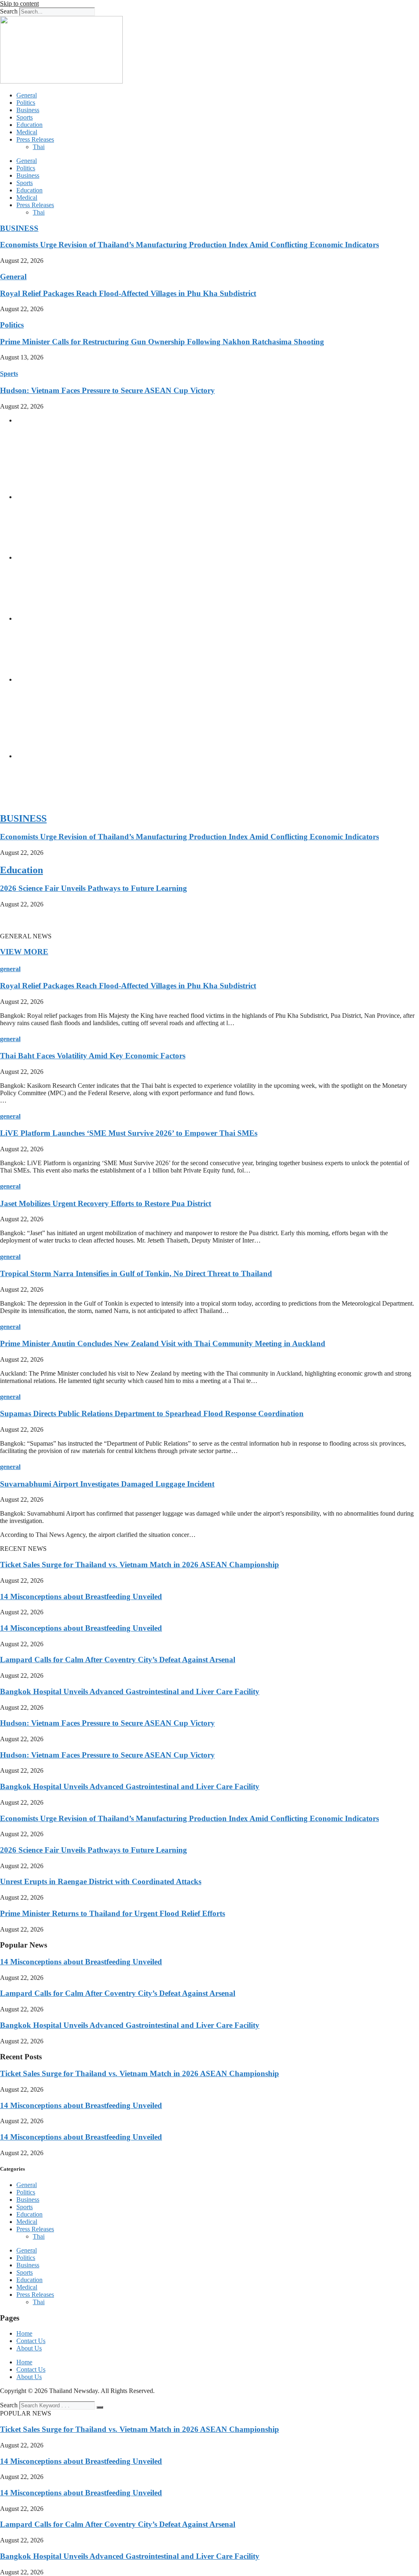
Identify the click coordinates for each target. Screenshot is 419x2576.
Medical (27, 132)
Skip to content (19, 3)
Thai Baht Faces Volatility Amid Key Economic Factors (93, 1056)
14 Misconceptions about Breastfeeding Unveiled (81, 1596)
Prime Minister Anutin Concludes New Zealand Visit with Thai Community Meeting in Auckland (163, 1343)
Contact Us (31, 2341)
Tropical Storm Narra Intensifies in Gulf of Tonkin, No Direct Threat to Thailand (136, 1273)
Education (29, 125)
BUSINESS (19, 228)
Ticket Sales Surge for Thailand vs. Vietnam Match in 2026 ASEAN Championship (140, 1565)
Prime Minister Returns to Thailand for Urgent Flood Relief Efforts (113, 1913)
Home (24, 2333)
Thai (39, 147)
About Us (29, 2348)
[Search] (100, 2407)
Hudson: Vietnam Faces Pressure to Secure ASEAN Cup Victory (107, 390)
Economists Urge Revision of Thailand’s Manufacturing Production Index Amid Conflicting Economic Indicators (189, 245)
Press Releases (35, 139)
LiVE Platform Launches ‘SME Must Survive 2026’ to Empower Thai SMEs (129, 1133)
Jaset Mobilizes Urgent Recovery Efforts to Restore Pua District (106, 1203)
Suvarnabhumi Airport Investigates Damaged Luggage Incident (107, 1484)
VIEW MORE (24, 952)
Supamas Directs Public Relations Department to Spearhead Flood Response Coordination (152, 1413)
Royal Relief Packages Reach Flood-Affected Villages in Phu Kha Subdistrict (128, 293)
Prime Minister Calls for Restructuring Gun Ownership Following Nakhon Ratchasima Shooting (162, 342)
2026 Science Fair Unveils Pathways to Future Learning (93, 888)
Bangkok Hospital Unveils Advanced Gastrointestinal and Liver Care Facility (130, 1691)
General (27, 95)
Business (28, 110)
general (10, 969)
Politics (26, 103)
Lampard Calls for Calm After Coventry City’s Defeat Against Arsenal (118, 1660)
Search (9, 11)
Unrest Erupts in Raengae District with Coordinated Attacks (101, 1881)
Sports (25, 117)
